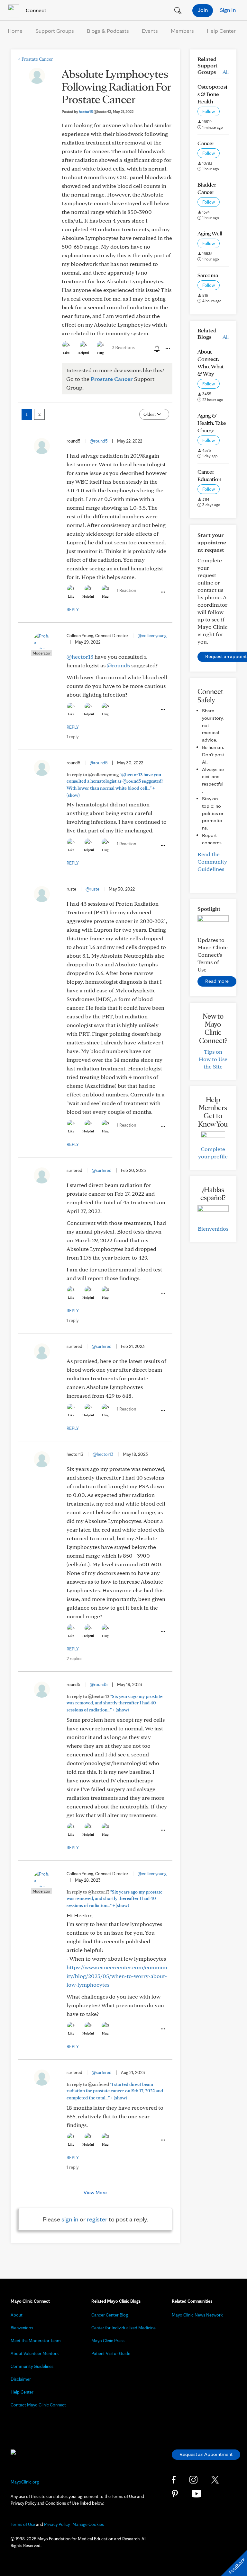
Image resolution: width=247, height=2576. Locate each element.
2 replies (74, 1658)
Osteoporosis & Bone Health (212, 94)
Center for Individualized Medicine (123, 2328)
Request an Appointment (206, 2454)
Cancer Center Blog (110, 2315)
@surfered (102, 1170)
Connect (35, 10)
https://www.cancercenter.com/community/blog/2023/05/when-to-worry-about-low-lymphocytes (117, 1976)
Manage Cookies (88, 2524)
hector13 (95, 112)
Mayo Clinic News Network (197, 2315)
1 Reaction (126, 590)
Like (66, 353)
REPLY (73, 610)
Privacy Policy (57, 2524)
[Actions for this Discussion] (167, 349)
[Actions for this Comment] (162, 592)
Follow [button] (209, 111)
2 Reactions (123, 347)
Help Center (221, 31)
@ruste (92, 889)
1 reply (73, 737)
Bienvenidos (213, 1229)
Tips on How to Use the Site (213, 1059)
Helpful (83, 353)
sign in (70, 2219)
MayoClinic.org (25, 2482)
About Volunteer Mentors (35, 2353)
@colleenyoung (152, 636)
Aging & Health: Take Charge (212, 423)
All (226, 72)
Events (150, 31)
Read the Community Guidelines (212, 862)
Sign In (228, 10)
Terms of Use (23, 2524)
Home (15, 31)
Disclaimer (21, 2379)
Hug (101, 353)
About (17, 2315)
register (97, 2219)
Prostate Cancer (36, 59)
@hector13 (80, 657)
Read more (217, 981)
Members (182, 31)
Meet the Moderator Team (36, 2341)
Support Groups (55, 31)
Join (203, 10)
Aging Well (210, 233)
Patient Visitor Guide (111, 2353)
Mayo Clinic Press (108, 2341)
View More (95, 2192)
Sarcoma (208, 275)
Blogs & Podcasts (108, 31)
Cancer (206, 143)
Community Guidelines (32, 2366)
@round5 (99, 441)
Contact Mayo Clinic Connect (38, 2405)
